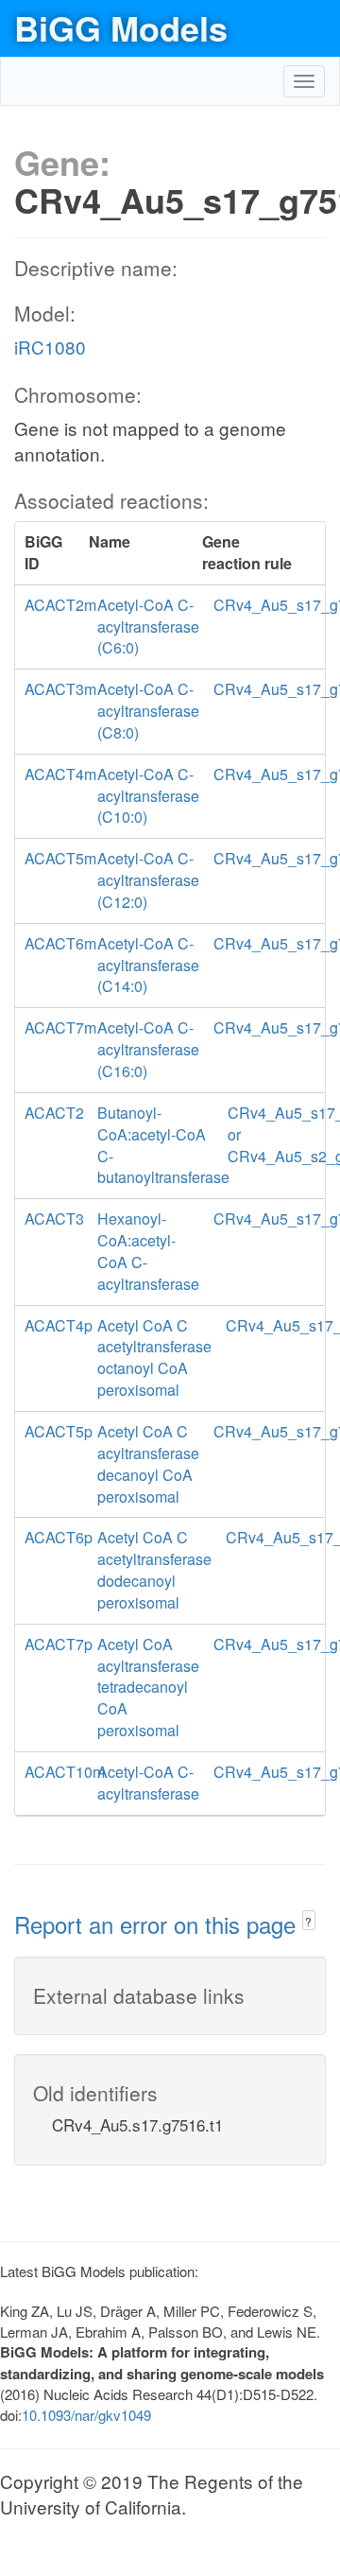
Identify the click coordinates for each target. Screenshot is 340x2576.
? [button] (308, 1921)
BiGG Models (121, 27)
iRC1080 (50, 347)
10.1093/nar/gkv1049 (86, 2415)
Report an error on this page (158, 1924)
